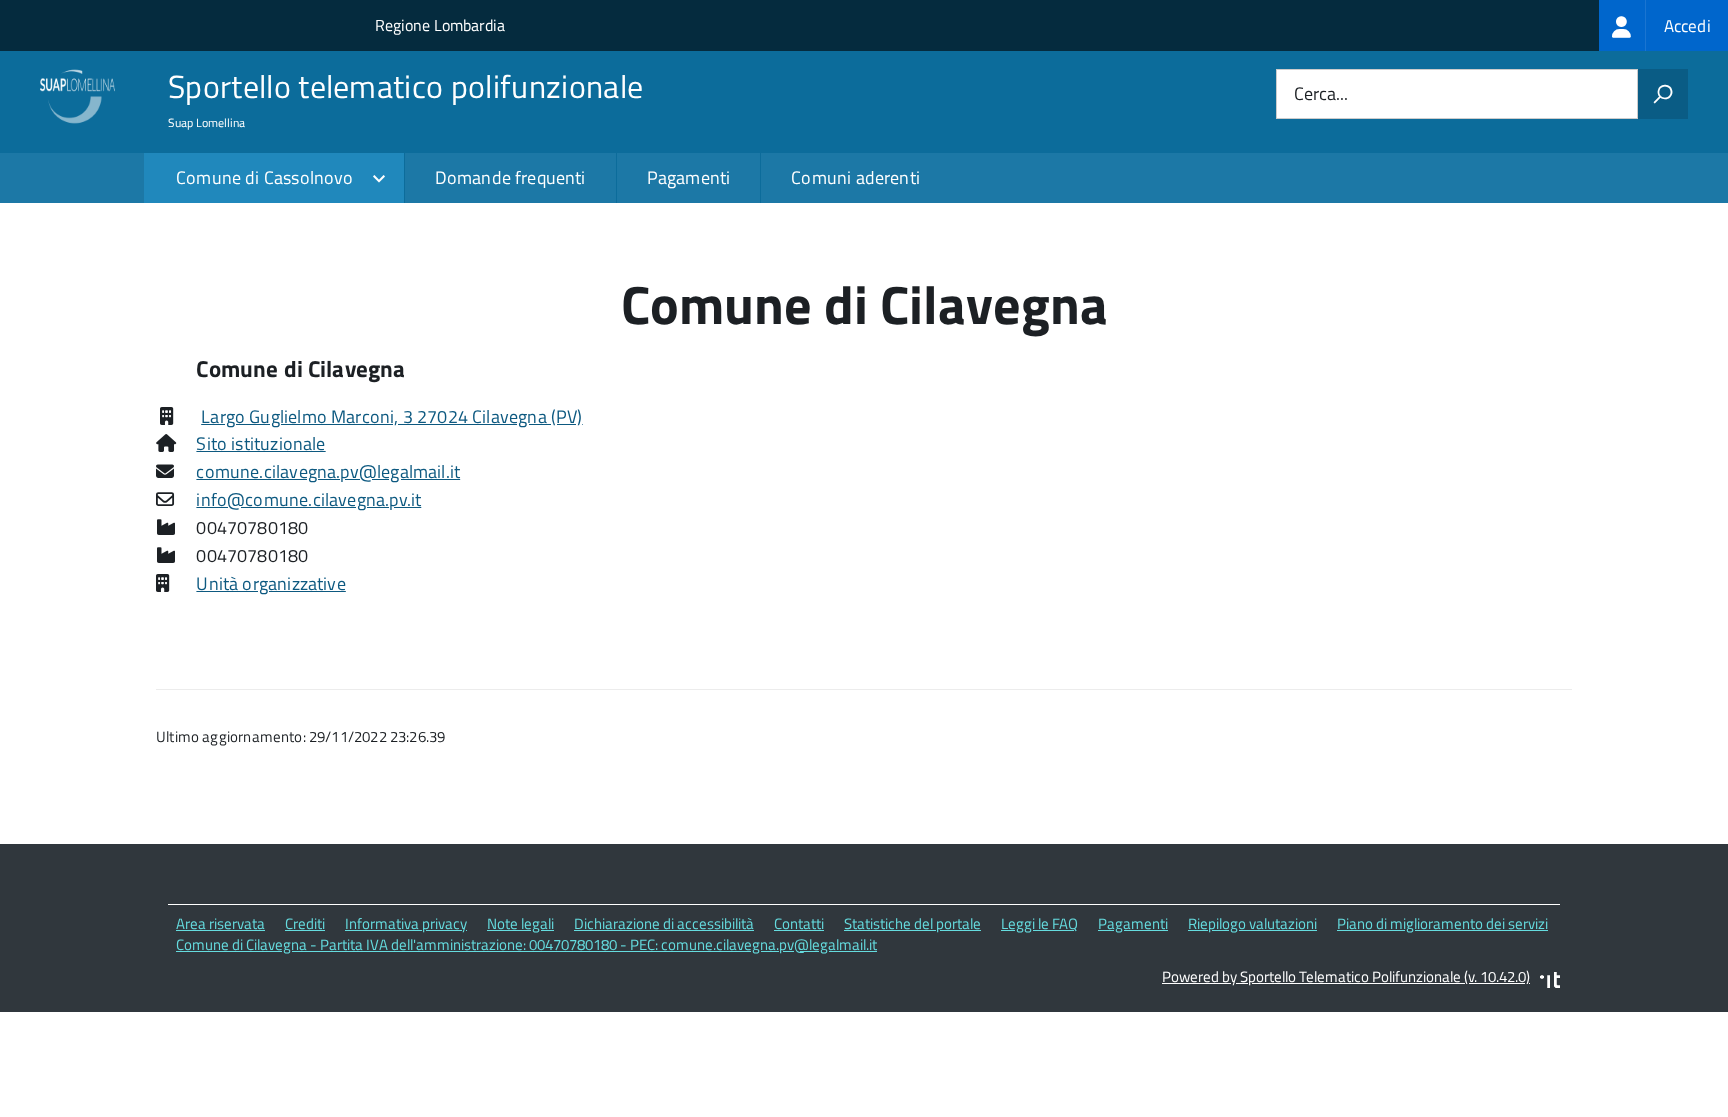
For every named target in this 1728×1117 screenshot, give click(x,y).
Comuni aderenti (855, 177)
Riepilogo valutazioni (1252, 923)
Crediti (305, 923)
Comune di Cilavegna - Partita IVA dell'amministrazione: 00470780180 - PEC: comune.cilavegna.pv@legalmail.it (526, 944)
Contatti (799, 923)
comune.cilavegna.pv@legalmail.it (328, 471)
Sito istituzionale (260, 443)
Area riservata (220, 923)
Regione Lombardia (440, 25)
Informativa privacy (406, 923)
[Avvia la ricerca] (1663, 94)
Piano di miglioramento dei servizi (1442, 923)
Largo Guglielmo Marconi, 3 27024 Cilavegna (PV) (391, 416)
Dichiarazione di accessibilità (664, 923)
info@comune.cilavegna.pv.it (308, 499)
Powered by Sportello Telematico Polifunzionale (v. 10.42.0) (1346, 976)
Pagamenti (689, 177)
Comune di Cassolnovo (265, 177)
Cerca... (1321, 94)
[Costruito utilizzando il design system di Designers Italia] (1550, 982)
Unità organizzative (270, 583)
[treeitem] (1663, 25)
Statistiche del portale (912, 923)
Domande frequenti (510, 177)
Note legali (520, 923)
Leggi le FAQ (1039, 923)
